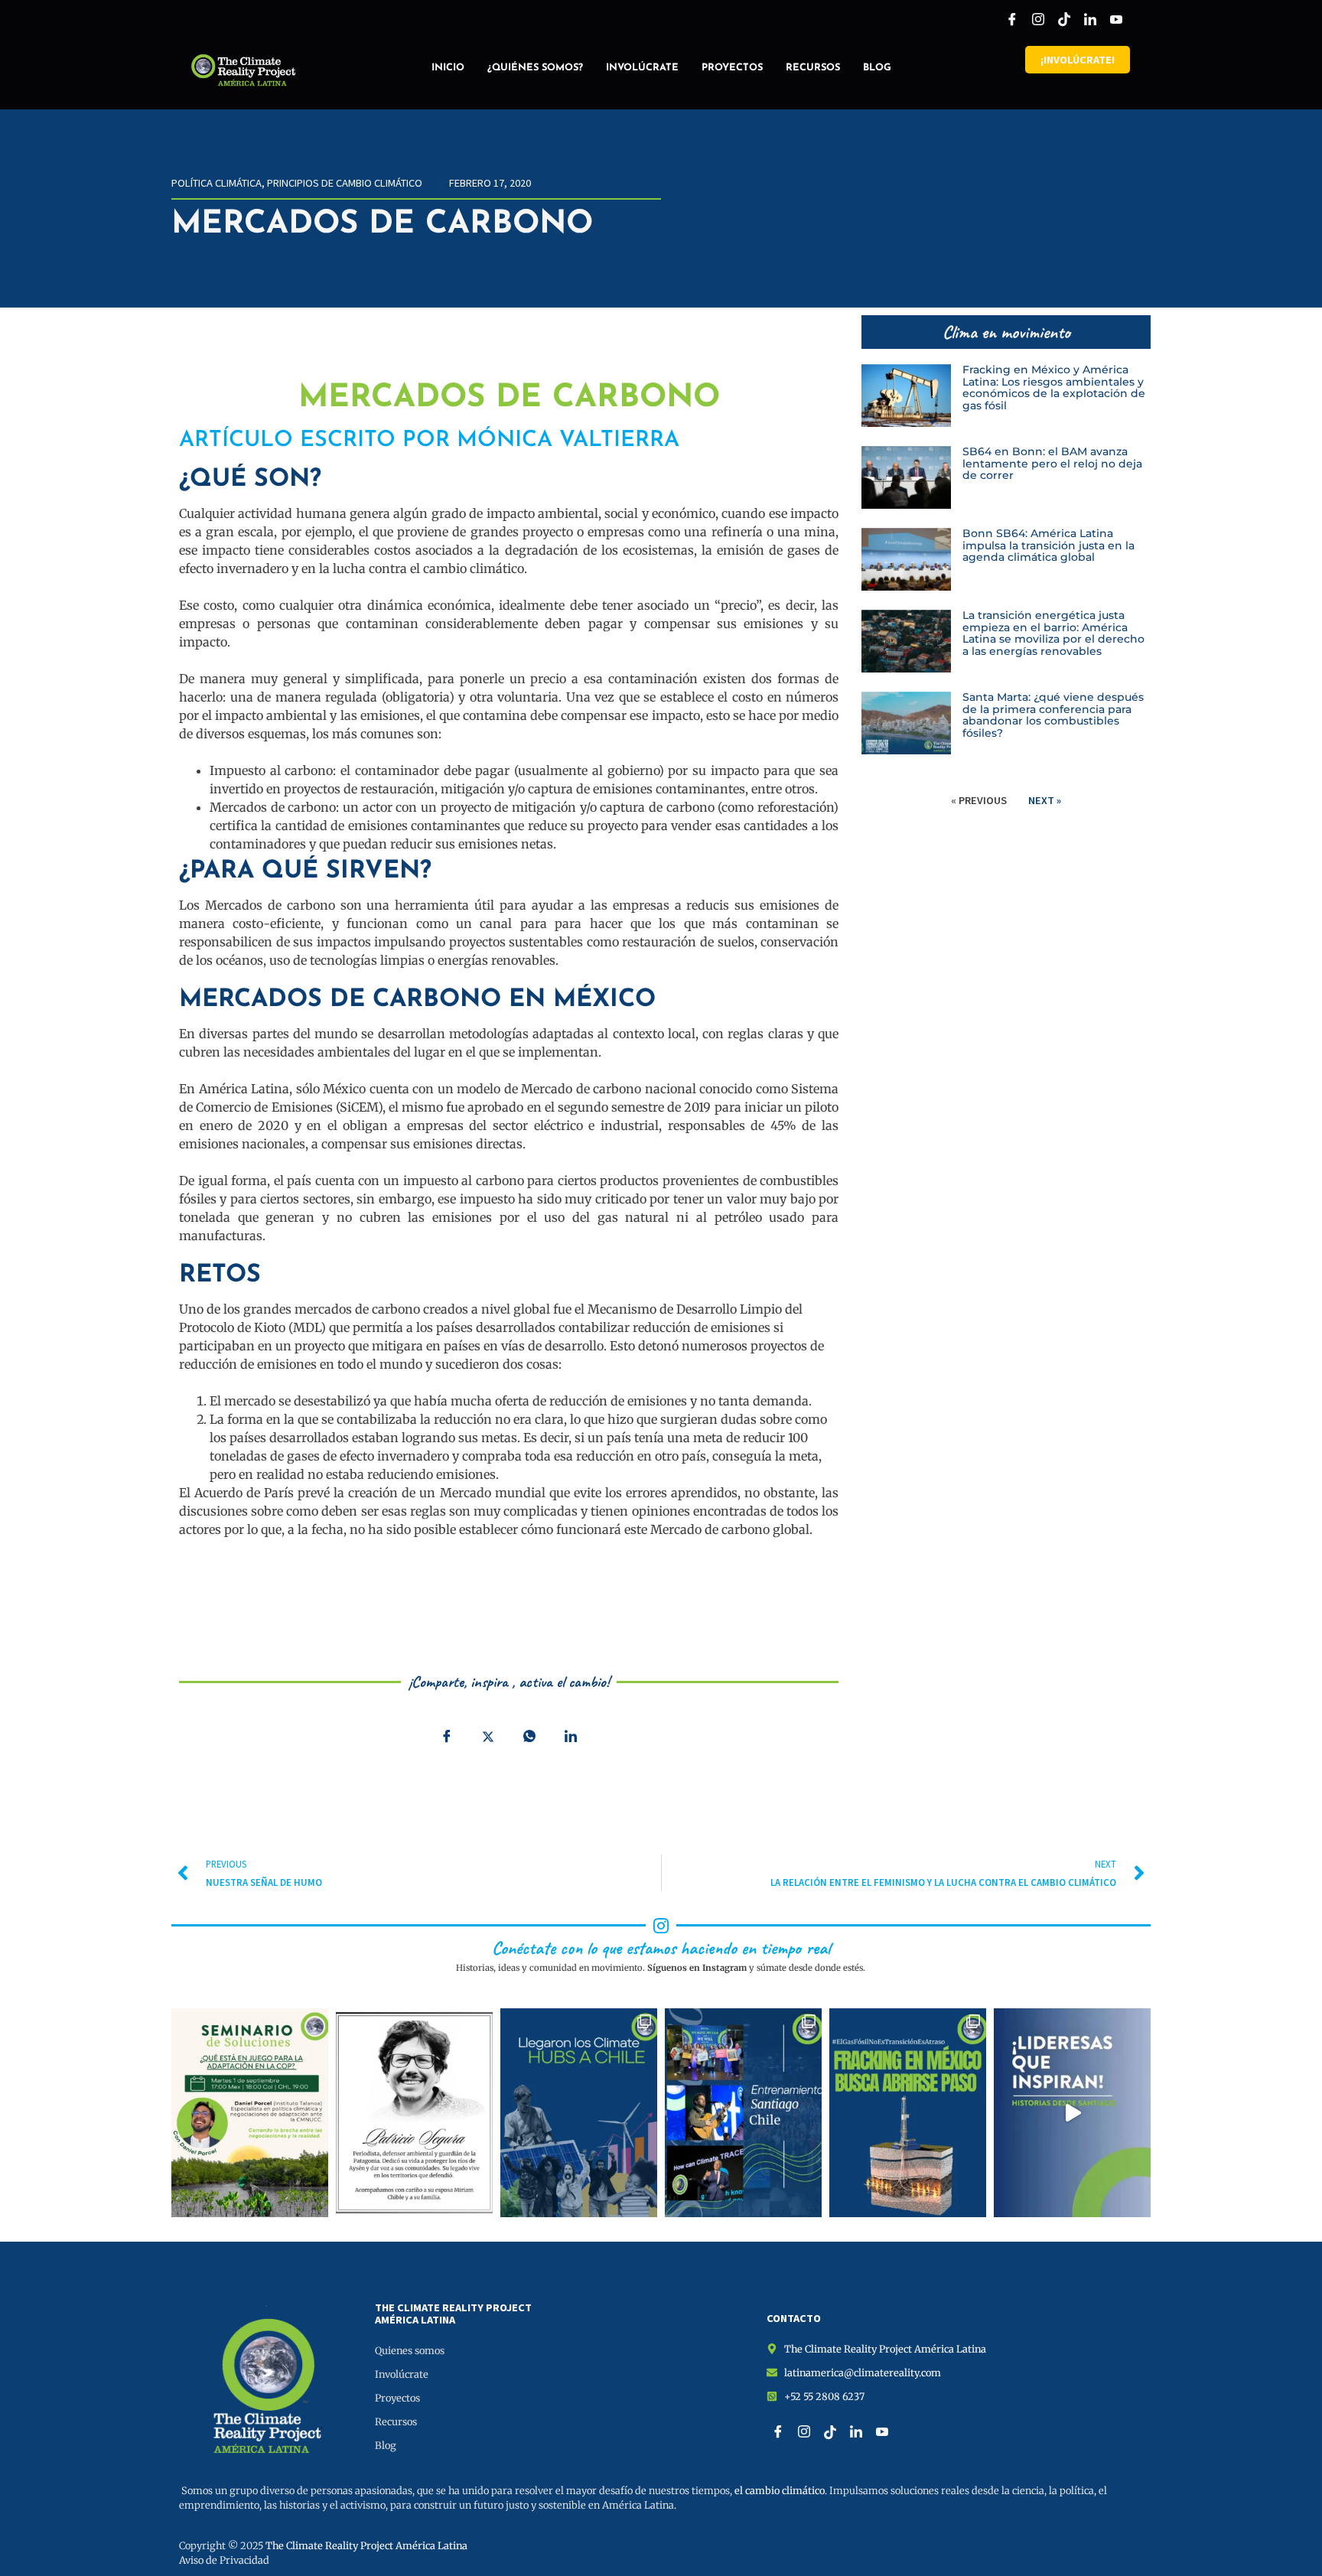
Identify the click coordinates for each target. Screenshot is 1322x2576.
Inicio (448, 68)
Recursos (813, 68)
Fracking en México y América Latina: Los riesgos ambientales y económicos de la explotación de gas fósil (1054, 388)
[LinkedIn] (1090, 19)
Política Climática (217, 183)
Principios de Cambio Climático (345, 183)
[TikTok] (1064, 19)
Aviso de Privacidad (224, 2560)
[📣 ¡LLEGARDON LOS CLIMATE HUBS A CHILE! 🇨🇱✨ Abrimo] (579, 2113)
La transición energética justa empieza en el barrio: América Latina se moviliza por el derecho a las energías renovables (1053, 633)
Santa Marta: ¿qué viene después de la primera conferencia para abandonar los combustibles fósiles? (1053, 715)
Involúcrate (642, 68)
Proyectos (732, 68)
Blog (877, 68)
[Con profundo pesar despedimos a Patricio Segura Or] (414, 2113)
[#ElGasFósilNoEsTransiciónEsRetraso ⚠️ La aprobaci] (908, 2113)
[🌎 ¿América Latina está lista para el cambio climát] (250, 2113)
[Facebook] (1012, 19)
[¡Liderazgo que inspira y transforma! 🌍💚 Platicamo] (1072, 2113)
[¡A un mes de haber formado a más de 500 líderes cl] (743, 2113)
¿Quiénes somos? (535, 68)
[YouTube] (1116, 19)
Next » (1045, 800)
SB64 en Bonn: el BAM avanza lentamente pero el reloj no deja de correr (1052, 464)
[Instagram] (1038, 19)
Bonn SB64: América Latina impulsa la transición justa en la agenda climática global (1048, 545)
